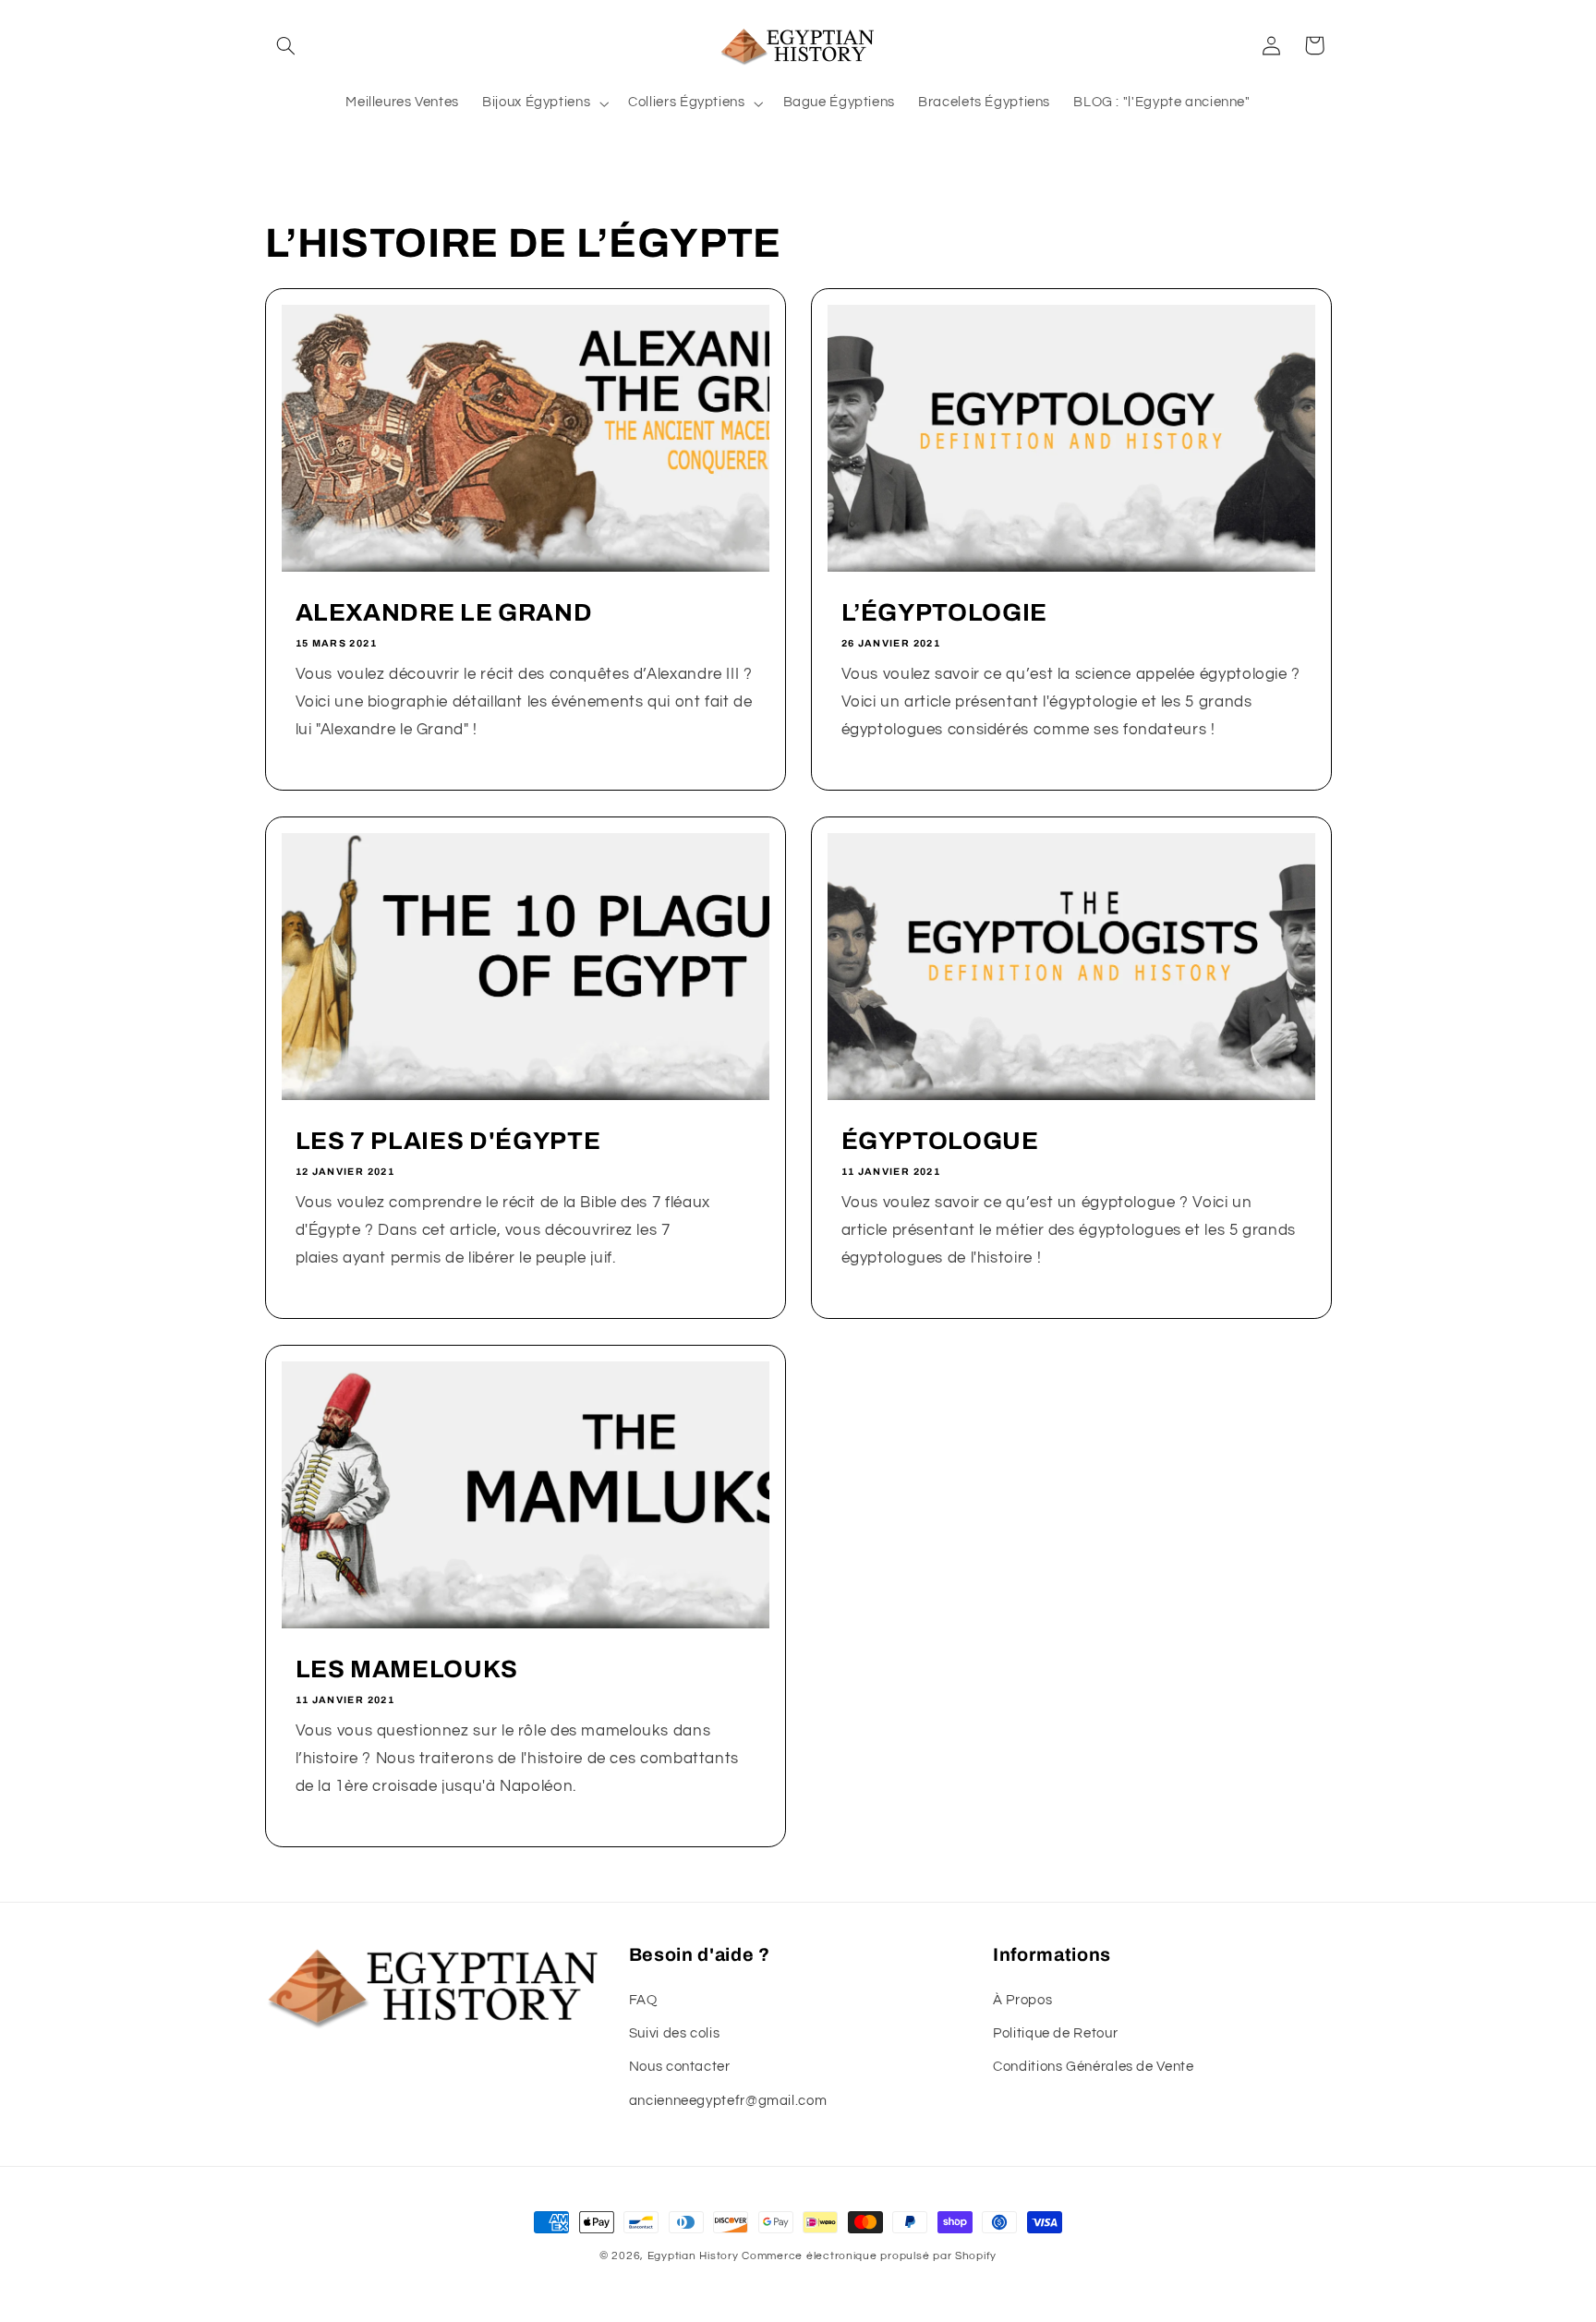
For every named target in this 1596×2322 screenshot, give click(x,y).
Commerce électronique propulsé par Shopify (869, 2256)
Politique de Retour (1055, 2033)
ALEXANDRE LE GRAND (443, 613)
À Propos (1022, 2000)
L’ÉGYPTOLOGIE (945, 613)
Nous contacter (680, 2067)
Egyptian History (693, 2256)
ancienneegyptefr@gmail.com (728, 2101)
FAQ (643, 2000)
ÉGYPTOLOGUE (940, 1141)
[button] (286, 45)
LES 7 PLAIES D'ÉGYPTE (447, 1141)
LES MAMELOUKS (406, 1669)
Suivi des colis (674, 2033)
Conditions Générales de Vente (1093, 2067)
